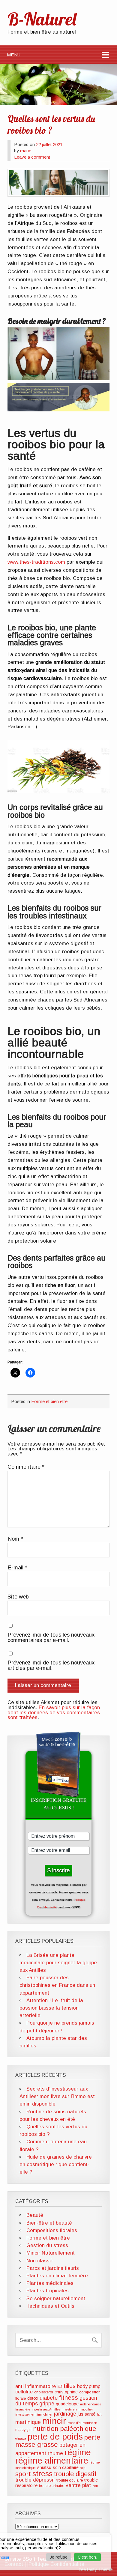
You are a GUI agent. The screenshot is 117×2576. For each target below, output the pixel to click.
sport (23, 2474)
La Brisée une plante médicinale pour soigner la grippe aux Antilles (58, 1963)
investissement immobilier (34, 2414)
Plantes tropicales (48, 2291)
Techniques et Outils (50, 2306)
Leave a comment (32, 157)
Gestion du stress (47, 2245)
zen (95, 2486)
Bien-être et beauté (49, 2223)
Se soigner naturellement (56, 2298)
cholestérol (44, 2392)
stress (42, 2474)
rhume (55, 2453)
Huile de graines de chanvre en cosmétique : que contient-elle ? (56, 2164)
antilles (66, 2386)
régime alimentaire (52, 2461)
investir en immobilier (77, 2409)
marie (26, 151)
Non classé (39, 2261)
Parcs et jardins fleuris (53, 2268)
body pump (89, 2386)
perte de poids (55, 2436)
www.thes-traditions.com (36, 562)
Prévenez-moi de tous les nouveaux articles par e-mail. (51, 1666)
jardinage (65, 2414)
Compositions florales (52, 2230)
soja (83, 2468)
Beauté (35, 2215)
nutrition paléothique (65, 2429)
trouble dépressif (35, 2480)
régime (78, 2452)
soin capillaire (66, 2467)
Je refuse (59, 2557)
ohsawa (21, 2438)
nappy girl (23, 2430)
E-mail (17, 1568)
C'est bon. (87, 2557)
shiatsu (44, 2467)
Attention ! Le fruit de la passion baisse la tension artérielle (51, 2008)
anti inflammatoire (36, 2386)
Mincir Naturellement (51, 2253)
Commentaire (26, 1467)
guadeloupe (67, 2404)
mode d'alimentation (82, 2423)
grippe (47, 2404)
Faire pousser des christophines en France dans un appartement (57, 1985)
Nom (15, 1539)
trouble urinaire (52, 2486)
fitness (69, 2397)
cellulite (24, 2392)
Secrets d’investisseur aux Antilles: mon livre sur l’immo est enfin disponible (57, 2096)
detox (33, 2398)
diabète (49, 2398)
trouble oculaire (70, 2480)
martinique (28, 2422)
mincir (54, 2421)
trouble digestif (75, 2474)
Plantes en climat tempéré (57, 2276)
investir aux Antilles (46, 2409)
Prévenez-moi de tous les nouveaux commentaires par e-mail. (51, 1638)
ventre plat (78, 2485)
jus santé (87, 2414)
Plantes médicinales (50, 2283)
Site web (18, 1597)
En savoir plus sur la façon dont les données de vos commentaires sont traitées (54, 1713)
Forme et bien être (49, 1401)
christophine (66, 2392)
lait (99, 2414)
